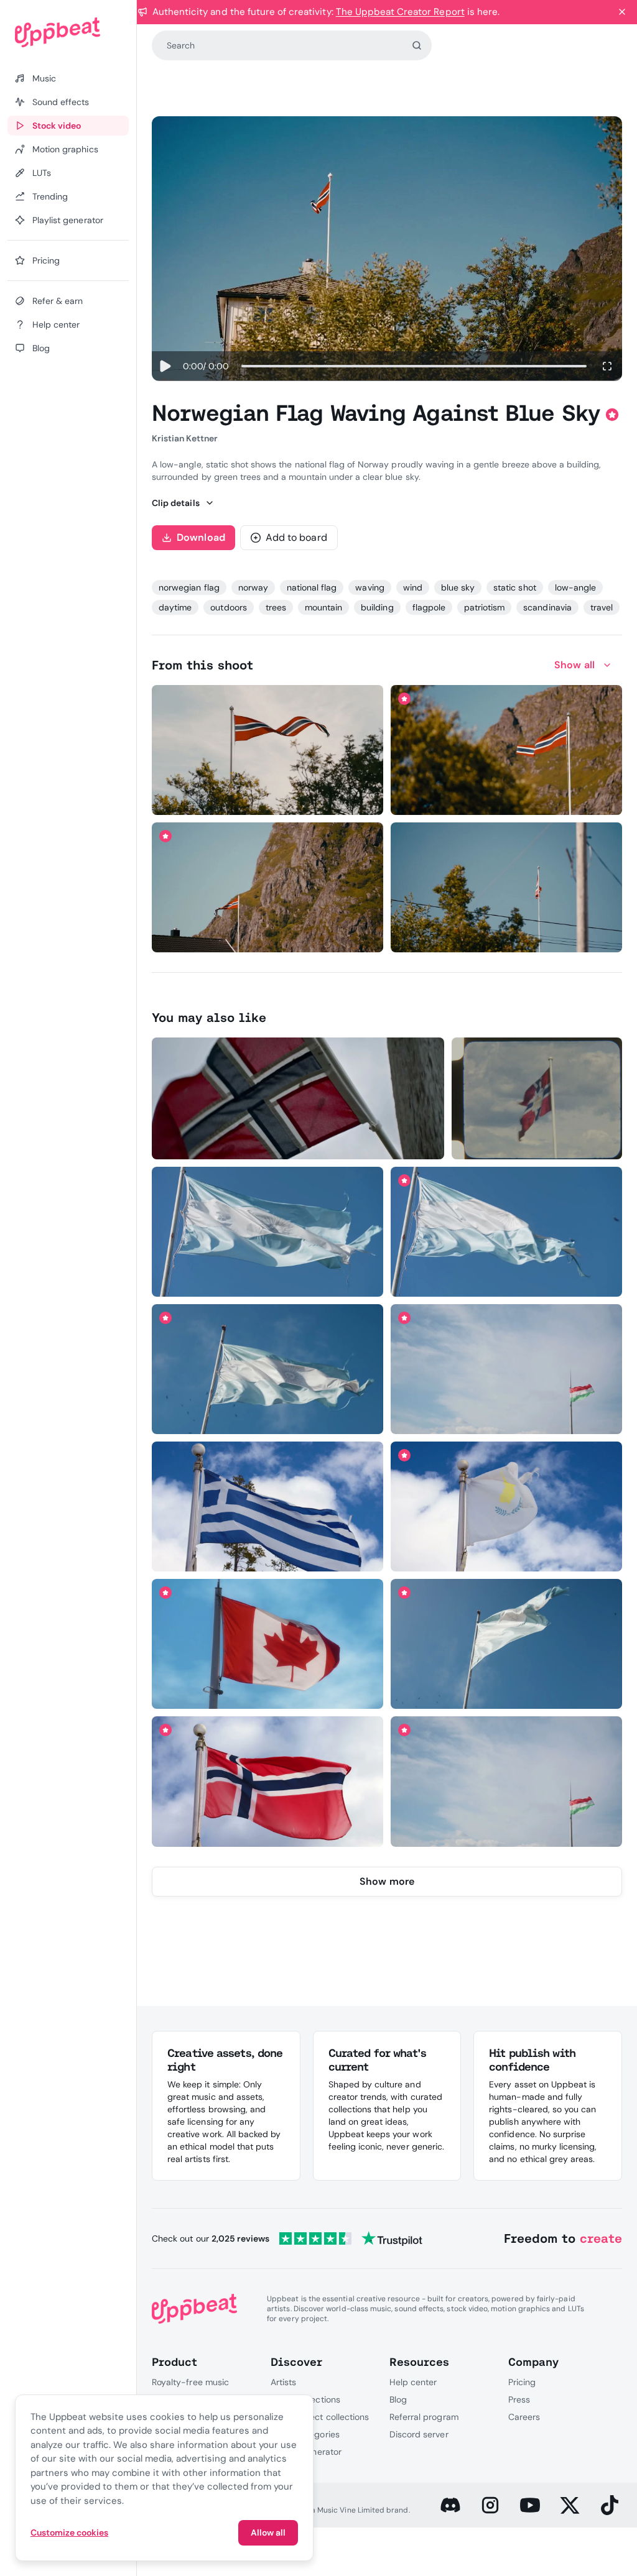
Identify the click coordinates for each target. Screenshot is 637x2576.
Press (519, 2399)
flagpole (429, 607)
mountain (323, 607)
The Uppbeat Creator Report (400, 12)
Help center (413, 2382)
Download (201, 537)
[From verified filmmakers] (279, 796)
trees (276, 607)
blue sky (458, 587)
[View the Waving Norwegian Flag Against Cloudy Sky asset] (537, 1098)
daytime (175, 607)
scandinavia (547, 607)
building (377, 607)
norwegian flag (189, 587)
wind (413, 587)
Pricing (522, 2382)
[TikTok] (610, 2505)
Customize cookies (69, 2532)
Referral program (424, 2417)
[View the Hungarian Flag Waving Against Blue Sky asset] (506, 1369)
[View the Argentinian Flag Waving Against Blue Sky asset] (267, 1369)
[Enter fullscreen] (607, 366)
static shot (514, 587)
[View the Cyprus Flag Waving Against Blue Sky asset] (506, 1506)
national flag (312, 587)
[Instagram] (490, 2505)
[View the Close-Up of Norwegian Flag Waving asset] (298, 1098)
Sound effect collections (320, 2417)
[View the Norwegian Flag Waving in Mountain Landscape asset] (506, 750)
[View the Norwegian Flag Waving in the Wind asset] (267, 750)
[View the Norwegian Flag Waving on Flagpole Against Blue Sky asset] (506, 887)
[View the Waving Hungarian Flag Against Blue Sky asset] (506, 1781)
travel (602, 607)
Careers (524, 2417)
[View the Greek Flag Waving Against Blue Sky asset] (267, 1506)
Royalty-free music (190, 2382)
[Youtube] (530, 2505)
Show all (574, 665)
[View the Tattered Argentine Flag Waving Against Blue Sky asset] (506, 1644)
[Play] (165, 366)
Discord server (419, 2434)
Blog (398, 2399)
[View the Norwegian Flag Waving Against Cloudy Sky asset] (267, 1781)
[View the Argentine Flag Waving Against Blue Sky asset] (267, 1232)
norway (253, 587)
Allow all (268, 2532)
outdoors (228, 607)
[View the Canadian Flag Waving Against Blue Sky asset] (267, 1644)
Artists (283, 2382)
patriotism (484, 607)
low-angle (575, 587)
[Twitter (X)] (570, 2505)
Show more (387, 1881)
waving (370, 587)
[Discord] (450, 2505)
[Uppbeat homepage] (68, 32)
